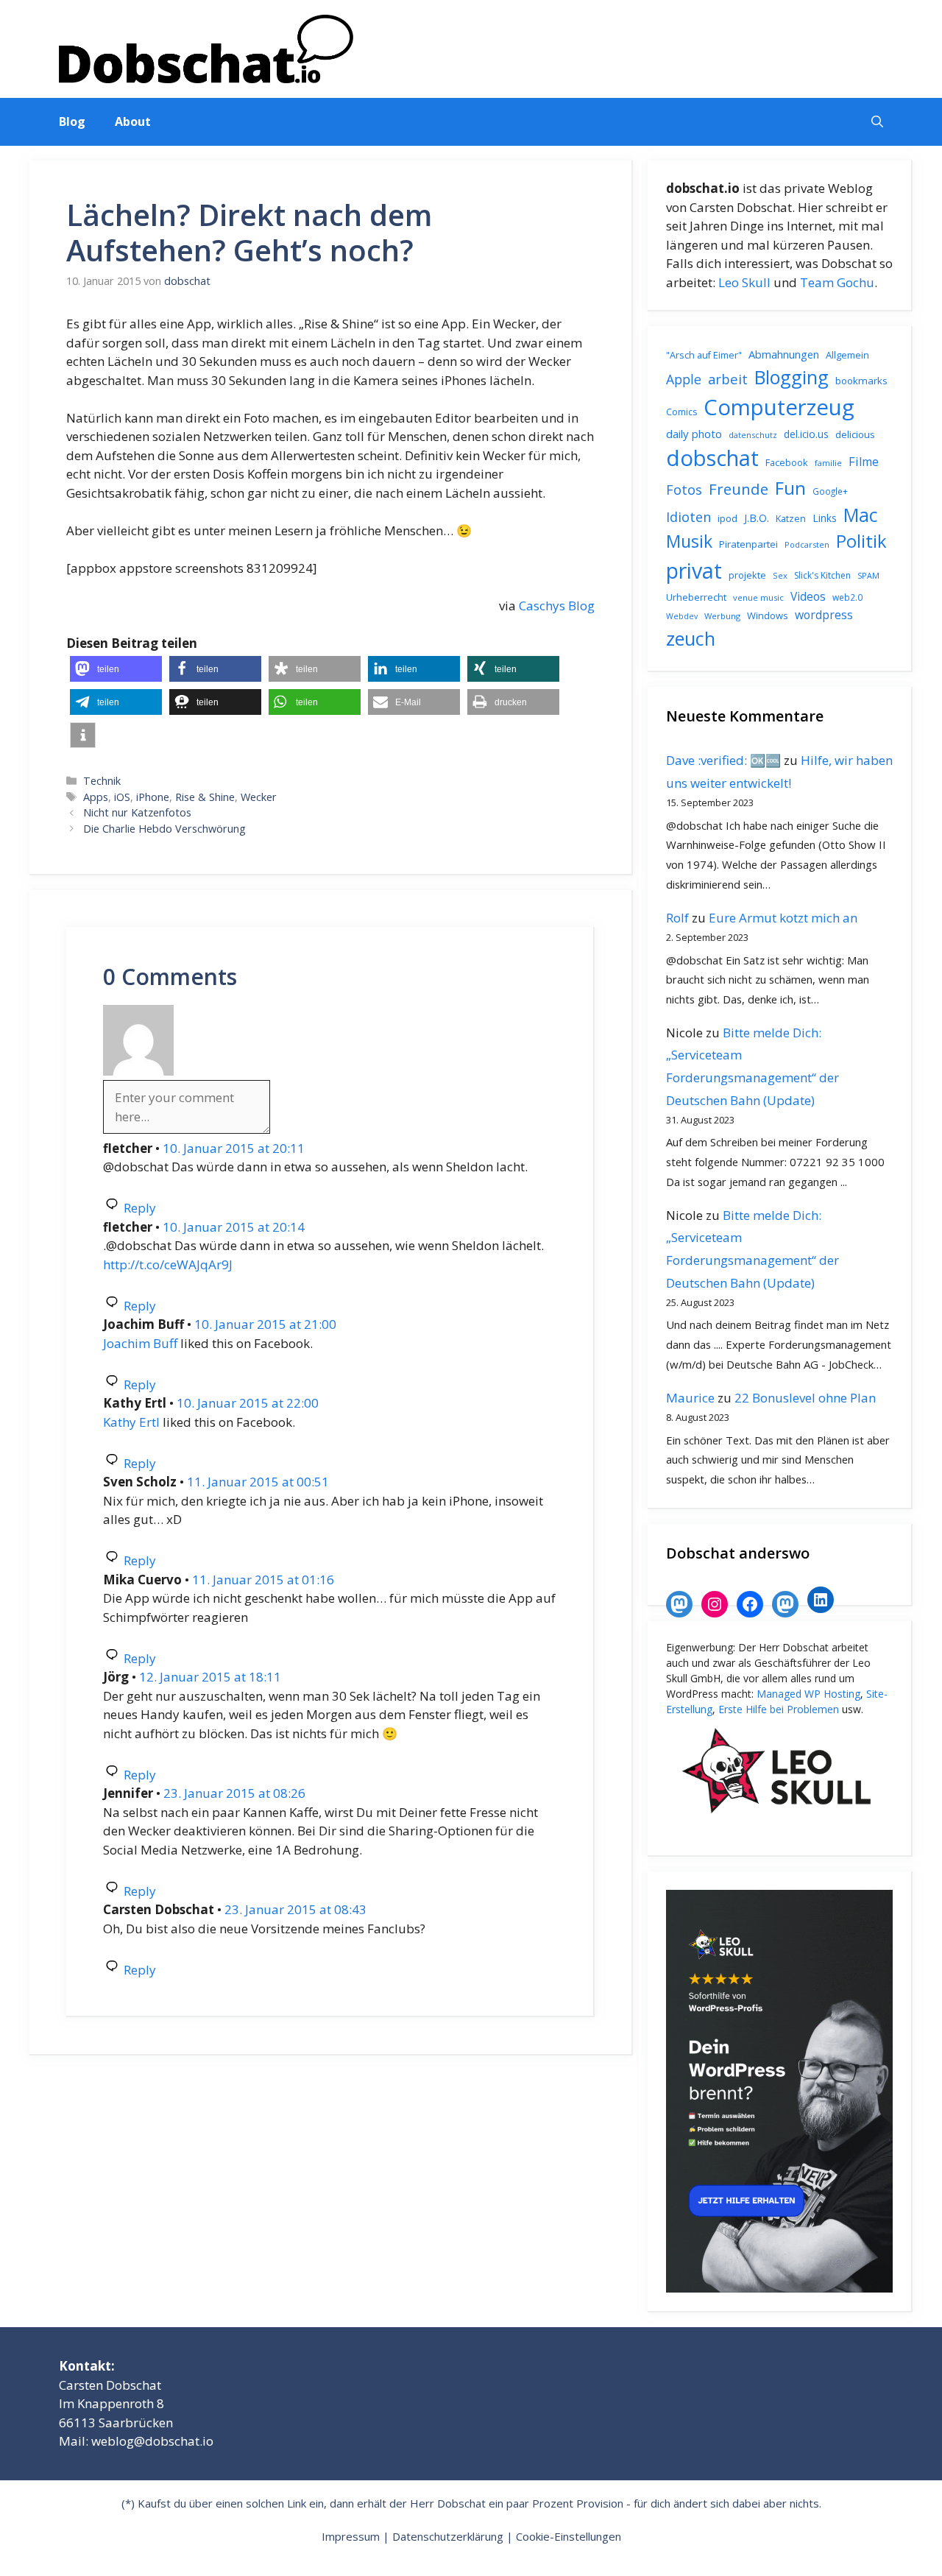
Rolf (677, 918)
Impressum (351, 2536)
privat (694, 570)
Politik (861, 541)
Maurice (690, 1398)
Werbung (722, 616)
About (133, 121)
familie (828, 463)
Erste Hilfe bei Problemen (779, 1709)
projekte (747, 575)
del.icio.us (806, 434)
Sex (780, 575)
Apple (684, 379)
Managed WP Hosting (808, 1694)
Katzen (791, 518)
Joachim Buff (140, 1343)
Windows (768, 615)
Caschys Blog (557, 606)
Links (825, 518)
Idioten (688, 516)
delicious (855, 434)
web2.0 (847, 597)
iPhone (153, 797)
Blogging (792, 377)
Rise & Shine (205, 797)
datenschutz (753, 435)
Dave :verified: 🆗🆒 (723, 760)
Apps (96, 797)
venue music (758, 597)
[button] (877, 122)
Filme (864, 462)
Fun (790, 488)
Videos (808, 596)
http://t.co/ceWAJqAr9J (168, 1264)
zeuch (691, 638)
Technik (102, 781)
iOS (122, 797)
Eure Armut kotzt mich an (783, 918)
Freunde (739, 489)
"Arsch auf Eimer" (704, 355)
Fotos (684, 490)
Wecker (259, 797)
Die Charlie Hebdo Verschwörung (164, 829)
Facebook (787, 462)
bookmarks (861, 381)
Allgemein (847, 355)
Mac (861, 515)
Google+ (830, 491)
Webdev (682, 616)
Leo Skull (744, 282)
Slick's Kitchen (822, 575)
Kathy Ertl (131, 1422)
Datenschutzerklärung (448, 2536)
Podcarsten (807, 544)
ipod (727, 518)
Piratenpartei (748, 544)
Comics (681, 412)
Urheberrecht (696, 597)
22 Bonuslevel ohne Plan (805, 1398)
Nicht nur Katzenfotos (137, 812)
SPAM (868, 575)
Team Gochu (837, 282)
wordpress (824, 615)
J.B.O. (757, 518)
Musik (689, 541)
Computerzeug (779, 407)
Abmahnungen (784, 354)
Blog (72, 121)
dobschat (712, 458)
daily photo (694, 434)
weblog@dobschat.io (152, 2441)
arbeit (728, 379)
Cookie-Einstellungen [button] (569, 2536)
